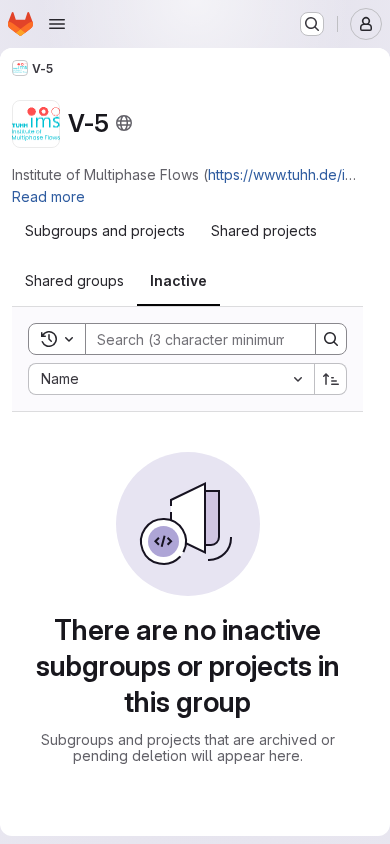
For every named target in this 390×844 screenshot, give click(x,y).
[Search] (331, 339)
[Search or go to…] (312, 24)
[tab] (105, 231)
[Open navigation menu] (57, 24)
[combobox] (171, 379)
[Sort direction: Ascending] (331, 379)
